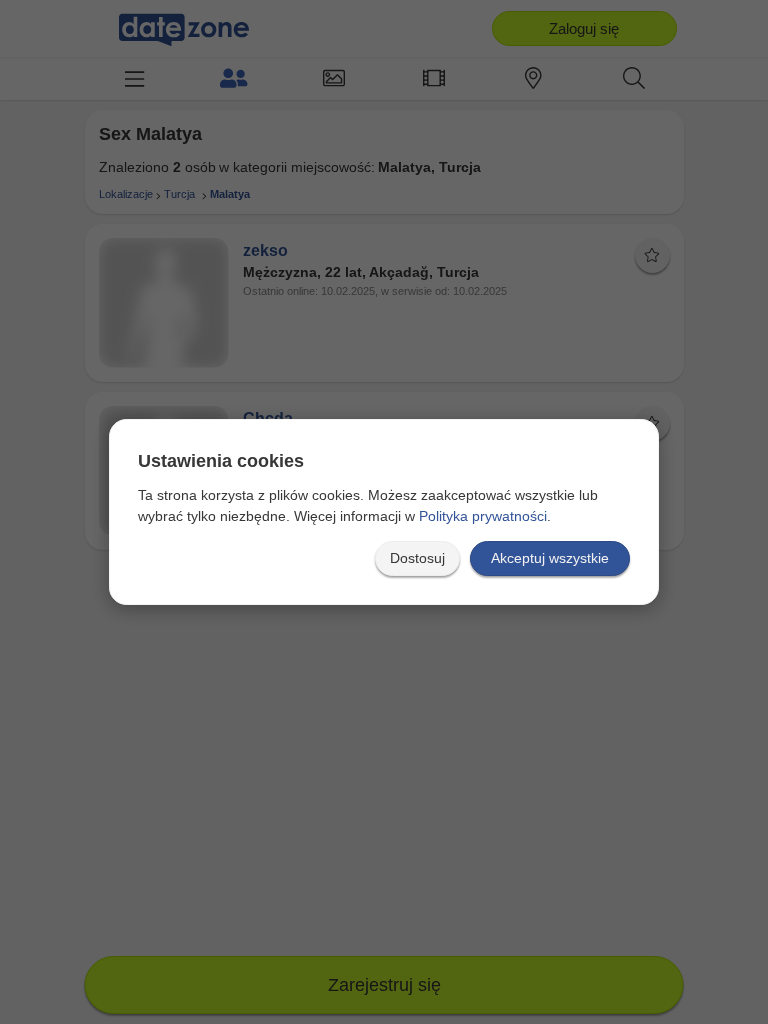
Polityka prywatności (483, 516)
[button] (417, 558)
